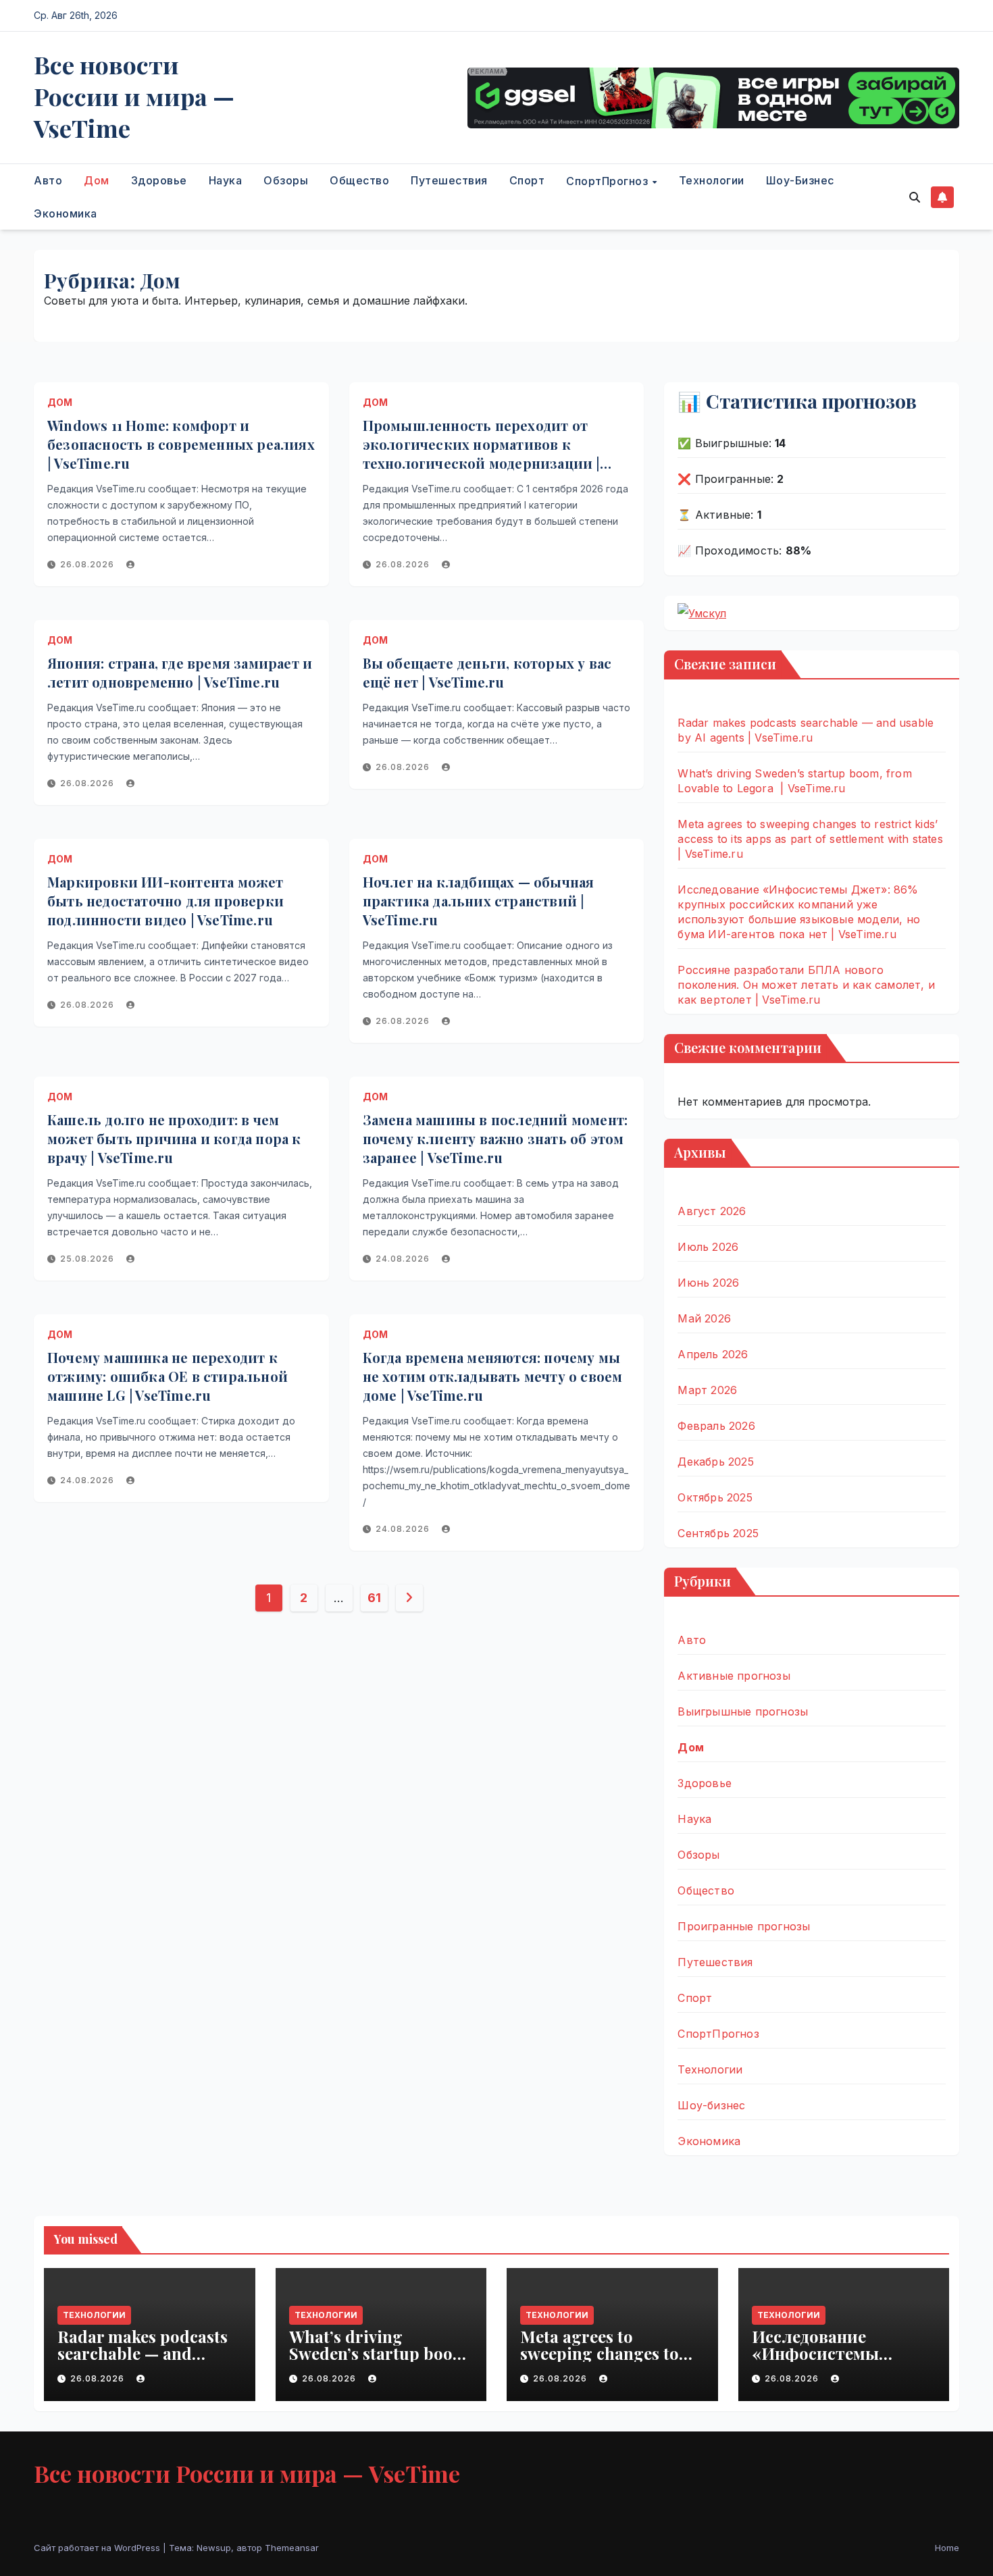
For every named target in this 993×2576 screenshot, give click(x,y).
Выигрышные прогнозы (743, 1711)
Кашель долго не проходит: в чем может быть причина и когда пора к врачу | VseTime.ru (174, 1138)
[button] (915, 197)
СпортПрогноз (609, 181)
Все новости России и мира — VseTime (134, 96)
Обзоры (286, 180)
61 (374, 1598)
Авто (48, 180)
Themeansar (292, 2548)
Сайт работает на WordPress (98, 2548)
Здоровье (159, 180)
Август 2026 (712, 1211)
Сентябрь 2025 (718, 1533)
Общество (359, 180)
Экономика (66, 213)
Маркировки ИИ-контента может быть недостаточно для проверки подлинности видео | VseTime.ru (165, 901)
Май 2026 (704, 1318)
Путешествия (449, 180)
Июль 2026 (708, 1247)
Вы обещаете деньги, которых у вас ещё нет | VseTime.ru (487, 672)
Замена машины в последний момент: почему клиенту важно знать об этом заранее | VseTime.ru (495, 1138)
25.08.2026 (88, 1259)
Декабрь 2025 (715, 1462)
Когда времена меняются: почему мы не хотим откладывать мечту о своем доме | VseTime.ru (493, 1376)
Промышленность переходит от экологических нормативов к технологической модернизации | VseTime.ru (481, 454)
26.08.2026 (88, 564)
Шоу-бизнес (800, 180)
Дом (97, 180)
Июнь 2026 (708, 1283)
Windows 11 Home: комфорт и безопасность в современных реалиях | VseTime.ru (181, 444)
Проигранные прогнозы (744, 1926)
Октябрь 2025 (715, 1497)
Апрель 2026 (713, 1354)
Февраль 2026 (716, 1426)
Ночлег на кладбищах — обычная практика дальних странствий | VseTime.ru (479, 901)
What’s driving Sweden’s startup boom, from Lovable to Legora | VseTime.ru (380, 2362)
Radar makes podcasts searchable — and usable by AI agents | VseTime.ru (143, 2362)
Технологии (712, 180)
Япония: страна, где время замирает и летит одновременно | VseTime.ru (180, 672)
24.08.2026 (404, 1259)
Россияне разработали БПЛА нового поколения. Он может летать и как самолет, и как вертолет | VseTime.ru (806, 985)
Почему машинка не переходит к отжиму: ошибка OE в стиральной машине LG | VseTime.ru (168, 1376)
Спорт (527, 180)
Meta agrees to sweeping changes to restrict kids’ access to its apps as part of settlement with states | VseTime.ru (810, 839)
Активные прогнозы (734, 1676)
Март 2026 (707, 1390)
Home (947, 2548)
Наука (226, 180)
